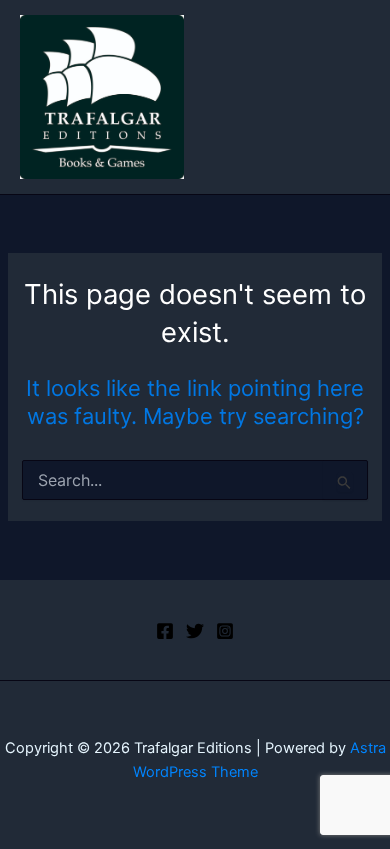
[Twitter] (195, 631)
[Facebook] (165, 631)
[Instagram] (225, 631)
